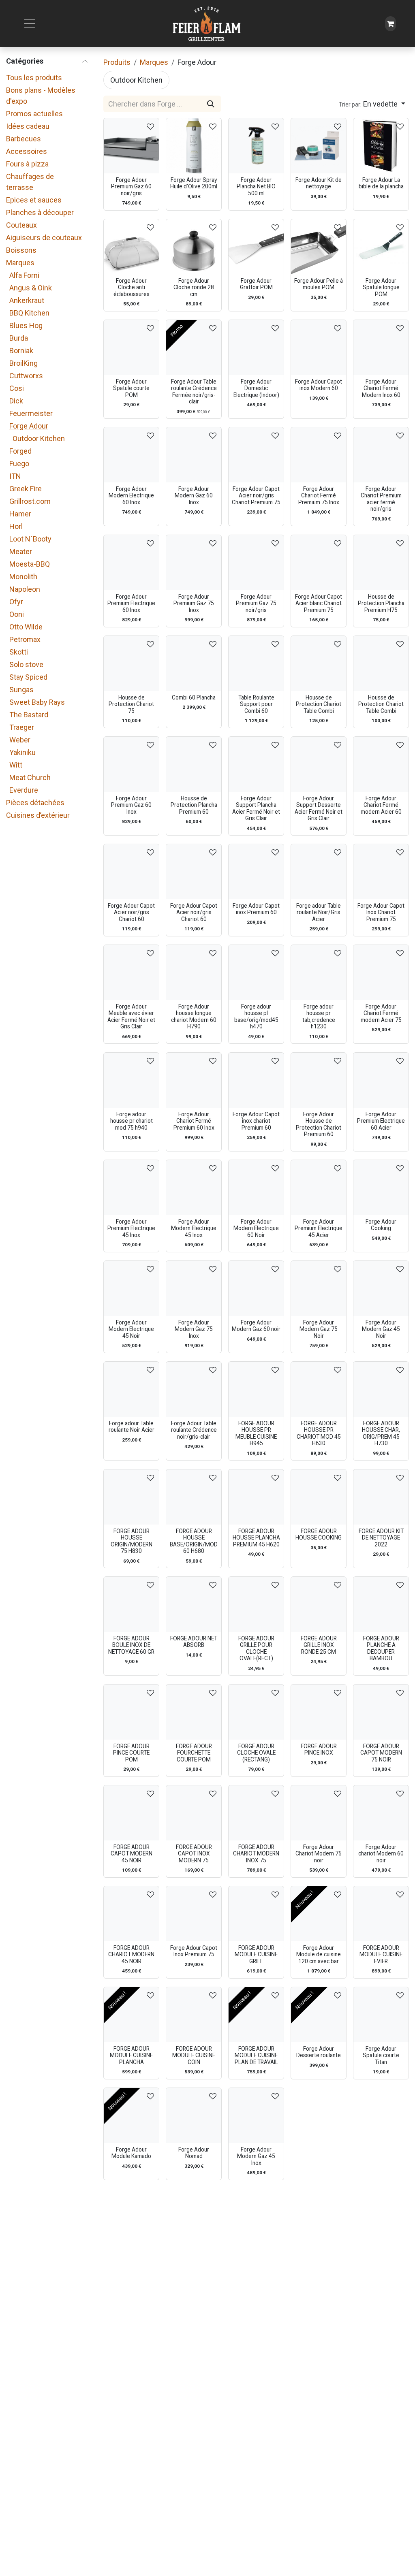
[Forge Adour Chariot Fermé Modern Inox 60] (381, 348)
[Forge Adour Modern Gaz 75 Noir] (319, 1288)
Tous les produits (34, 78)
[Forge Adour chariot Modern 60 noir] (381, 1813)
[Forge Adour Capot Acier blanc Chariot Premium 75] (319, 563)
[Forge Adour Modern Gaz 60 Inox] (194, 455)
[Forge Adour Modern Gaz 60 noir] (256, 1288)
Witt (16, 765)
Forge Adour (29, 426)
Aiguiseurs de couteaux (44, 238)
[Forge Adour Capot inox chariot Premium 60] (256, 1080)
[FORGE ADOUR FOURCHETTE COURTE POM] (194, 1712)
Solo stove (26, 664)
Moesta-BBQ (30, 564)
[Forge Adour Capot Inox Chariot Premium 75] (381, 872)
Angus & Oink (31, 288)
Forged (20, 451)
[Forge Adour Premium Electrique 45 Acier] (319, 1188)
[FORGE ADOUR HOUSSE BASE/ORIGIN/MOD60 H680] (194, 1497)
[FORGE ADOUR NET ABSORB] (194, 1604)
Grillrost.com (30, 501)
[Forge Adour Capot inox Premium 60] (256, 872)
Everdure (24, 790)
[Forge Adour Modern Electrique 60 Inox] (131, 455)
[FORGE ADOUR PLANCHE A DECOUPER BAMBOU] (381, 1604)
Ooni (17, 614)
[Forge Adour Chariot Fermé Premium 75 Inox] (319, 455)
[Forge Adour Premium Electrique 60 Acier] (381, 1080)
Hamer (20, 514)
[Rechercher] (211, 104)
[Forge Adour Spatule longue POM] (381, 247)
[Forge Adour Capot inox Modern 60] (319, 348)
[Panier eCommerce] (390, 24)
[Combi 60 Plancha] (194, 663)
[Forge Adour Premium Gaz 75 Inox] (194, 563)
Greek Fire (26, 489)
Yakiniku (22, 752)
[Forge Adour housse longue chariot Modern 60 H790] (194, 972)
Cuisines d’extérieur (38, 815)
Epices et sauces (34, 200)
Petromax (25, 639)
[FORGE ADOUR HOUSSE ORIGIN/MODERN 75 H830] (131, 1497)
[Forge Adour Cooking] (381, 1188)
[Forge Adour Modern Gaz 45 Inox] (256, 2115)
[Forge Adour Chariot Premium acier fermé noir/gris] (381, 455)
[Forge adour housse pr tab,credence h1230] (319, 972)
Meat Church (30, 777)
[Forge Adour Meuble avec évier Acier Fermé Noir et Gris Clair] (131, 972)
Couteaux (21, 225)
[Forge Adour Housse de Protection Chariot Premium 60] (319, 1080)
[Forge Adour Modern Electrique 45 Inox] (194, 1188)
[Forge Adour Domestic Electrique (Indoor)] (256, 348)
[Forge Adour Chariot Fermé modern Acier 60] (381, 764)
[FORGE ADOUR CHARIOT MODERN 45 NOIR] (131, 1914)
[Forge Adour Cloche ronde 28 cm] (194, 247)
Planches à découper (40, 212)
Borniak (21, 351)
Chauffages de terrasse (30, 182)
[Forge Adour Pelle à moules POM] (319, 247)
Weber (20, 740)
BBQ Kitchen (29, 313)
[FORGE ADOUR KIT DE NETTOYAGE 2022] (381, 1497)
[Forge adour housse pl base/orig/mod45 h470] (256, 972)
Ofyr (16, 602)
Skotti (19, 652)
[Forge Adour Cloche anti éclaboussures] (131, 247)
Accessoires (27, 151)
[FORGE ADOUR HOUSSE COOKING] (319, 1497)
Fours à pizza (27, 164)
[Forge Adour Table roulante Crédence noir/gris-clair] (194, 1389)
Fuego (19, 464)
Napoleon (25, 589)
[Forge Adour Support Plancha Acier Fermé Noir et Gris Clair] (256, 764)
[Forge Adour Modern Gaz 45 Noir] (381, 1288)
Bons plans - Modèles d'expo (41, 96)
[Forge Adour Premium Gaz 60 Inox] (131, 764)
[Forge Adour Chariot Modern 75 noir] (319, 1813)
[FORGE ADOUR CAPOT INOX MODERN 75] (194, 1813)
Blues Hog (26, 325)
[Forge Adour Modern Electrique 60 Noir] (256, 1188)
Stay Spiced (28, 677)
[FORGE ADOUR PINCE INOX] (319, 1712)
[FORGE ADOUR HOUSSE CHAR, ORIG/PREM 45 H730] (381, 1389)
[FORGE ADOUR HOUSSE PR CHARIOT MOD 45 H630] (319, 1389)
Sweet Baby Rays (37, 702)
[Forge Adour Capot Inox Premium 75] (194, 1914)
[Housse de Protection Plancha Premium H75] (381, 563)
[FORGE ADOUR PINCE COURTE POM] (131, 1712)
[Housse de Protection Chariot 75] (131, 663)
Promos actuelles (34, 114)
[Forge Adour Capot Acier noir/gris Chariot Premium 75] (256, 455)
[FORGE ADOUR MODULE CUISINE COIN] (194, 2015)
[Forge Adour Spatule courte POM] (131, 348)
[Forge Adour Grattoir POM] (256, 247)
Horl (16, 526)
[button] (372, 104)
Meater (21, 551)
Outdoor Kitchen (39, 438)
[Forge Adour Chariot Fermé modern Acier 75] (381, 972)
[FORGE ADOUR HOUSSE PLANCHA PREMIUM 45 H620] (256, 1497)
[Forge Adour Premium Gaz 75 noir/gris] (256, 563)
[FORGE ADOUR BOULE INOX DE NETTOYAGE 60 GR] (131, 1604)
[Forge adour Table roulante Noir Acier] (131, 1389)
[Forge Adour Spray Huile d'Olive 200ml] (194, 146)
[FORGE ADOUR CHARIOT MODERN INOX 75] (256, 1813)
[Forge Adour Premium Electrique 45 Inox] (131, 1188)
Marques (20, 263)
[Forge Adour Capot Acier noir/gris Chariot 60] (131, 872)
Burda (19, 338)
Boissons (21, 250)
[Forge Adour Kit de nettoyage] (319, 146)
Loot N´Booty (30, 539)
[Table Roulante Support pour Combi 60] (256, 663)
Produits (117, 62)
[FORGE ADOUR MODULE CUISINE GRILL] (256, 1914)
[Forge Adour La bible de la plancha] (381, 146)
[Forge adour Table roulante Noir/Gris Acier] (319, 872)
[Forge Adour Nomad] (194, 2115)
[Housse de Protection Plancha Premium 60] (194, 764)
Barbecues (24, 139)
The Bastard (29, 715)
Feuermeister (31, 413)
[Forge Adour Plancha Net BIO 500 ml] (256, 146)
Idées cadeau (28, 126)
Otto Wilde (26, 627)
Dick (16, 401)
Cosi (17, 388)
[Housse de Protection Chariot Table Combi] (319, 663)
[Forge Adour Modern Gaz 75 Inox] (194, 1288)
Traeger (22, 727)
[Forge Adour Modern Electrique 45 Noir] (131, 1288)
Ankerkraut (27, 300)
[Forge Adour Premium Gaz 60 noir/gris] (131, 146)
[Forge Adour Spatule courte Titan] (381, 2015)
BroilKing (24, 363)
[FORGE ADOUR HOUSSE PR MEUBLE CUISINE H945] (256, 1389)
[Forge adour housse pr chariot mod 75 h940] (131, 1080)
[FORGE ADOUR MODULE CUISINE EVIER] (381, 1914)
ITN (15, 476)
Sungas (21, 690)
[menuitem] (136, 80)
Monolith (23, 577)
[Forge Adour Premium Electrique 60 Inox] (131, 563)
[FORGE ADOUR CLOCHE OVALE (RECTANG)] (256, 1712)
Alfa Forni (24, 275)
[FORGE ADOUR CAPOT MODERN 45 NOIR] (131, 1813)
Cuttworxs (26, 376)
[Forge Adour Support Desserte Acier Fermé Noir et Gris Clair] (319, 764)
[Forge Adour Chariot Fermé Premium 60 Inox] (194, 1080)
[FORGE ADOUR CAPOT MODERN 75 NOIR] (381, 1712)
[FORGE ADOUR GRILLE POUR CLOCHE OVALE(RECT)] (256, 1604)
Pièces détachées (35, 803)
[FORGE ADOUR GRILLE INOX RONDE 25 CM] (319, 1604)
